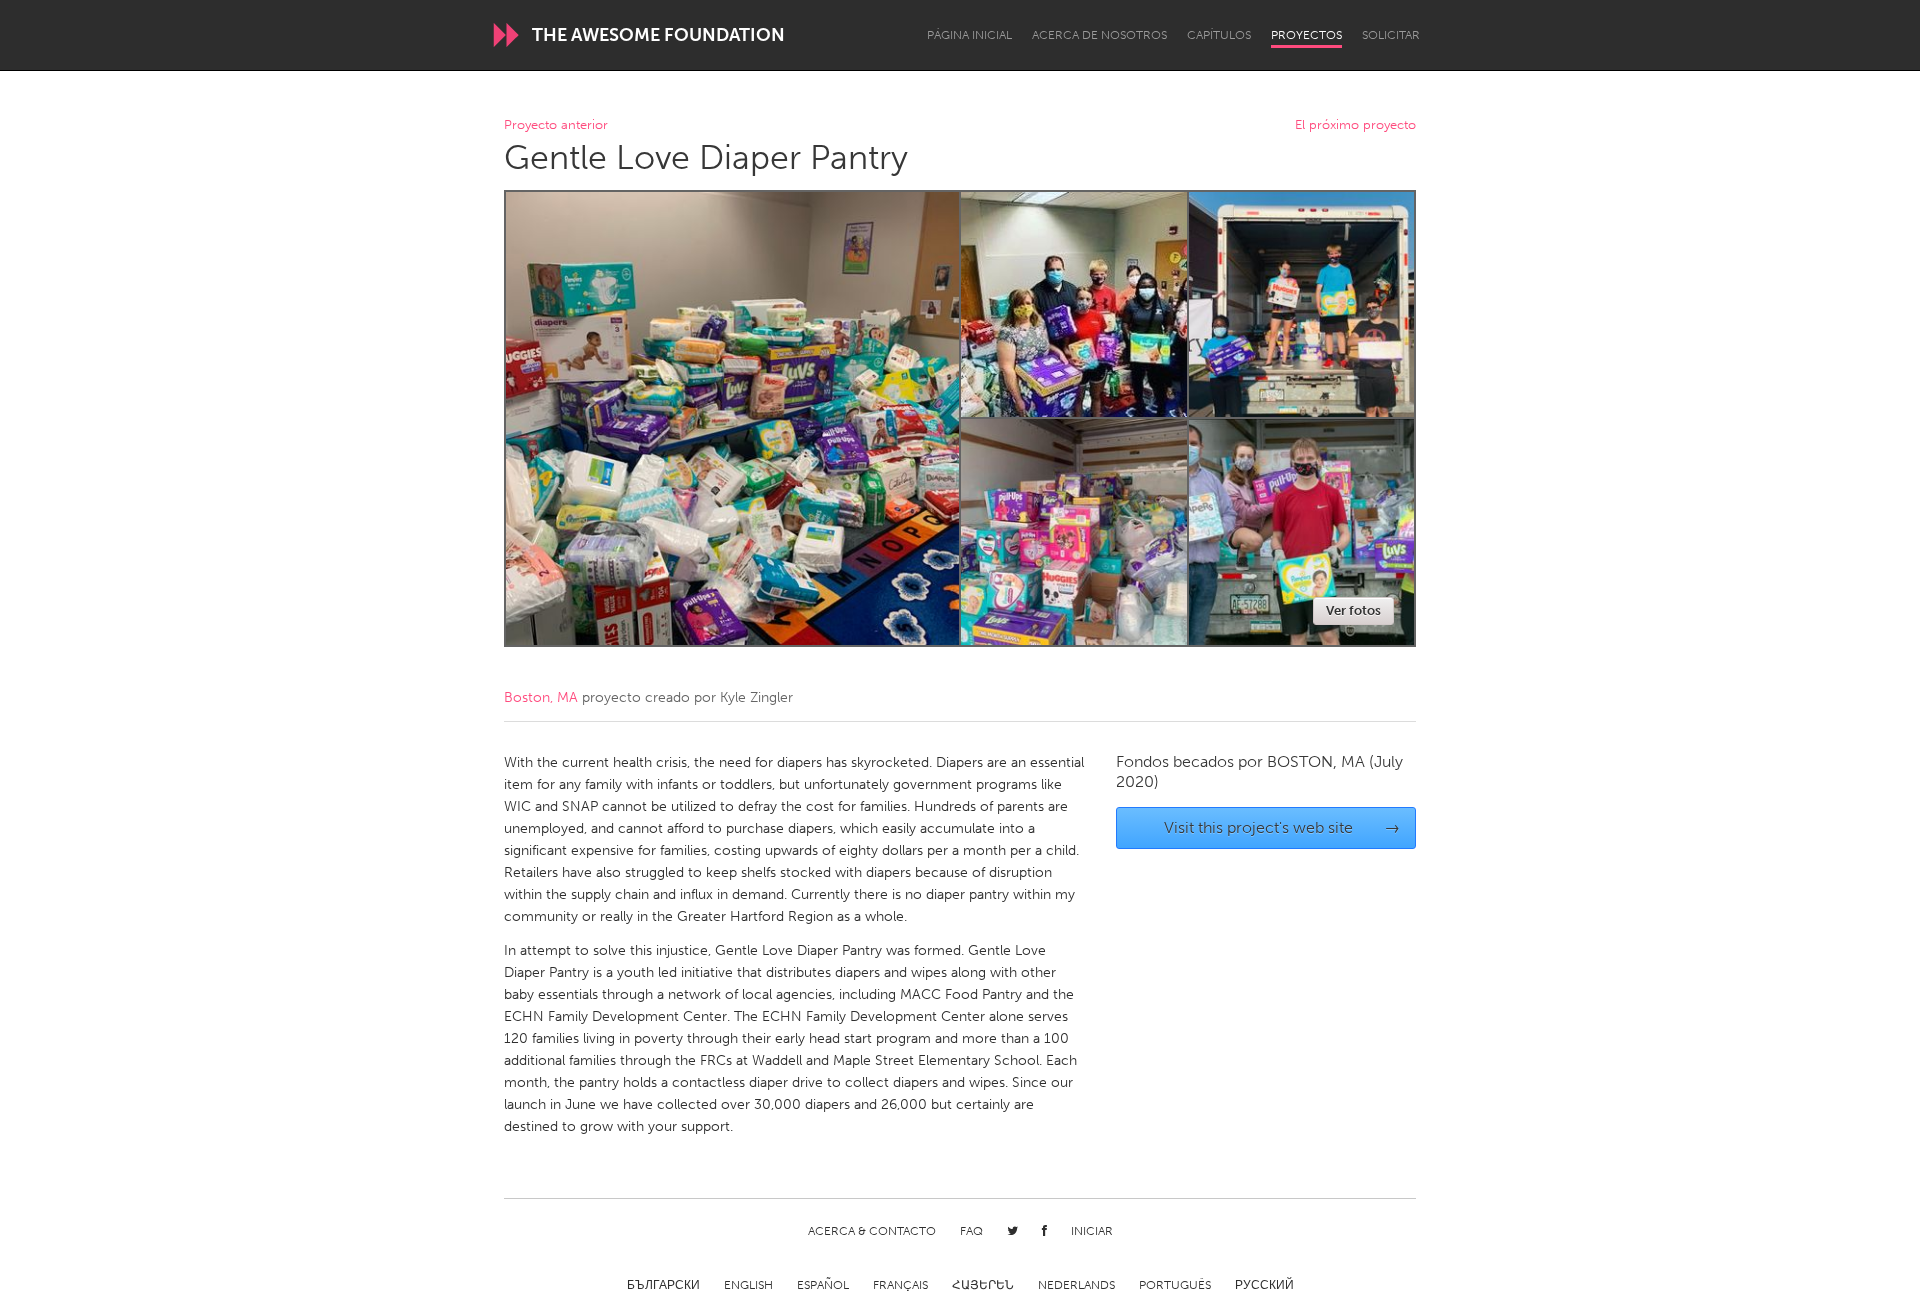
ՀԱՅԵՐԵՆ (983, 1285)
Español (823, 1285)
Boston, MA (541, 697)
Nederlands (1076, 1285)
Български (663, 1285)
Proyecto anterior (556, 125)
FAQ (971, 1231)
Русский (1264, 1285)
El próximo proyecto (1355, 125)
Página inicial (969, 35)
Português (1175, 1285)
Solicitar (1391, 35)
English (748, 1285)
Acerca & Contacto (872, 1231)
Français (900, 1285)
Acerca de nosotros (1099, 35)
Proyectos (1306, 35)
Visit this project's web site (1282, 827)
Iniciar (1092, 1231)
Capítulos (1219, 35)
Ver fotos (1353, 610)
